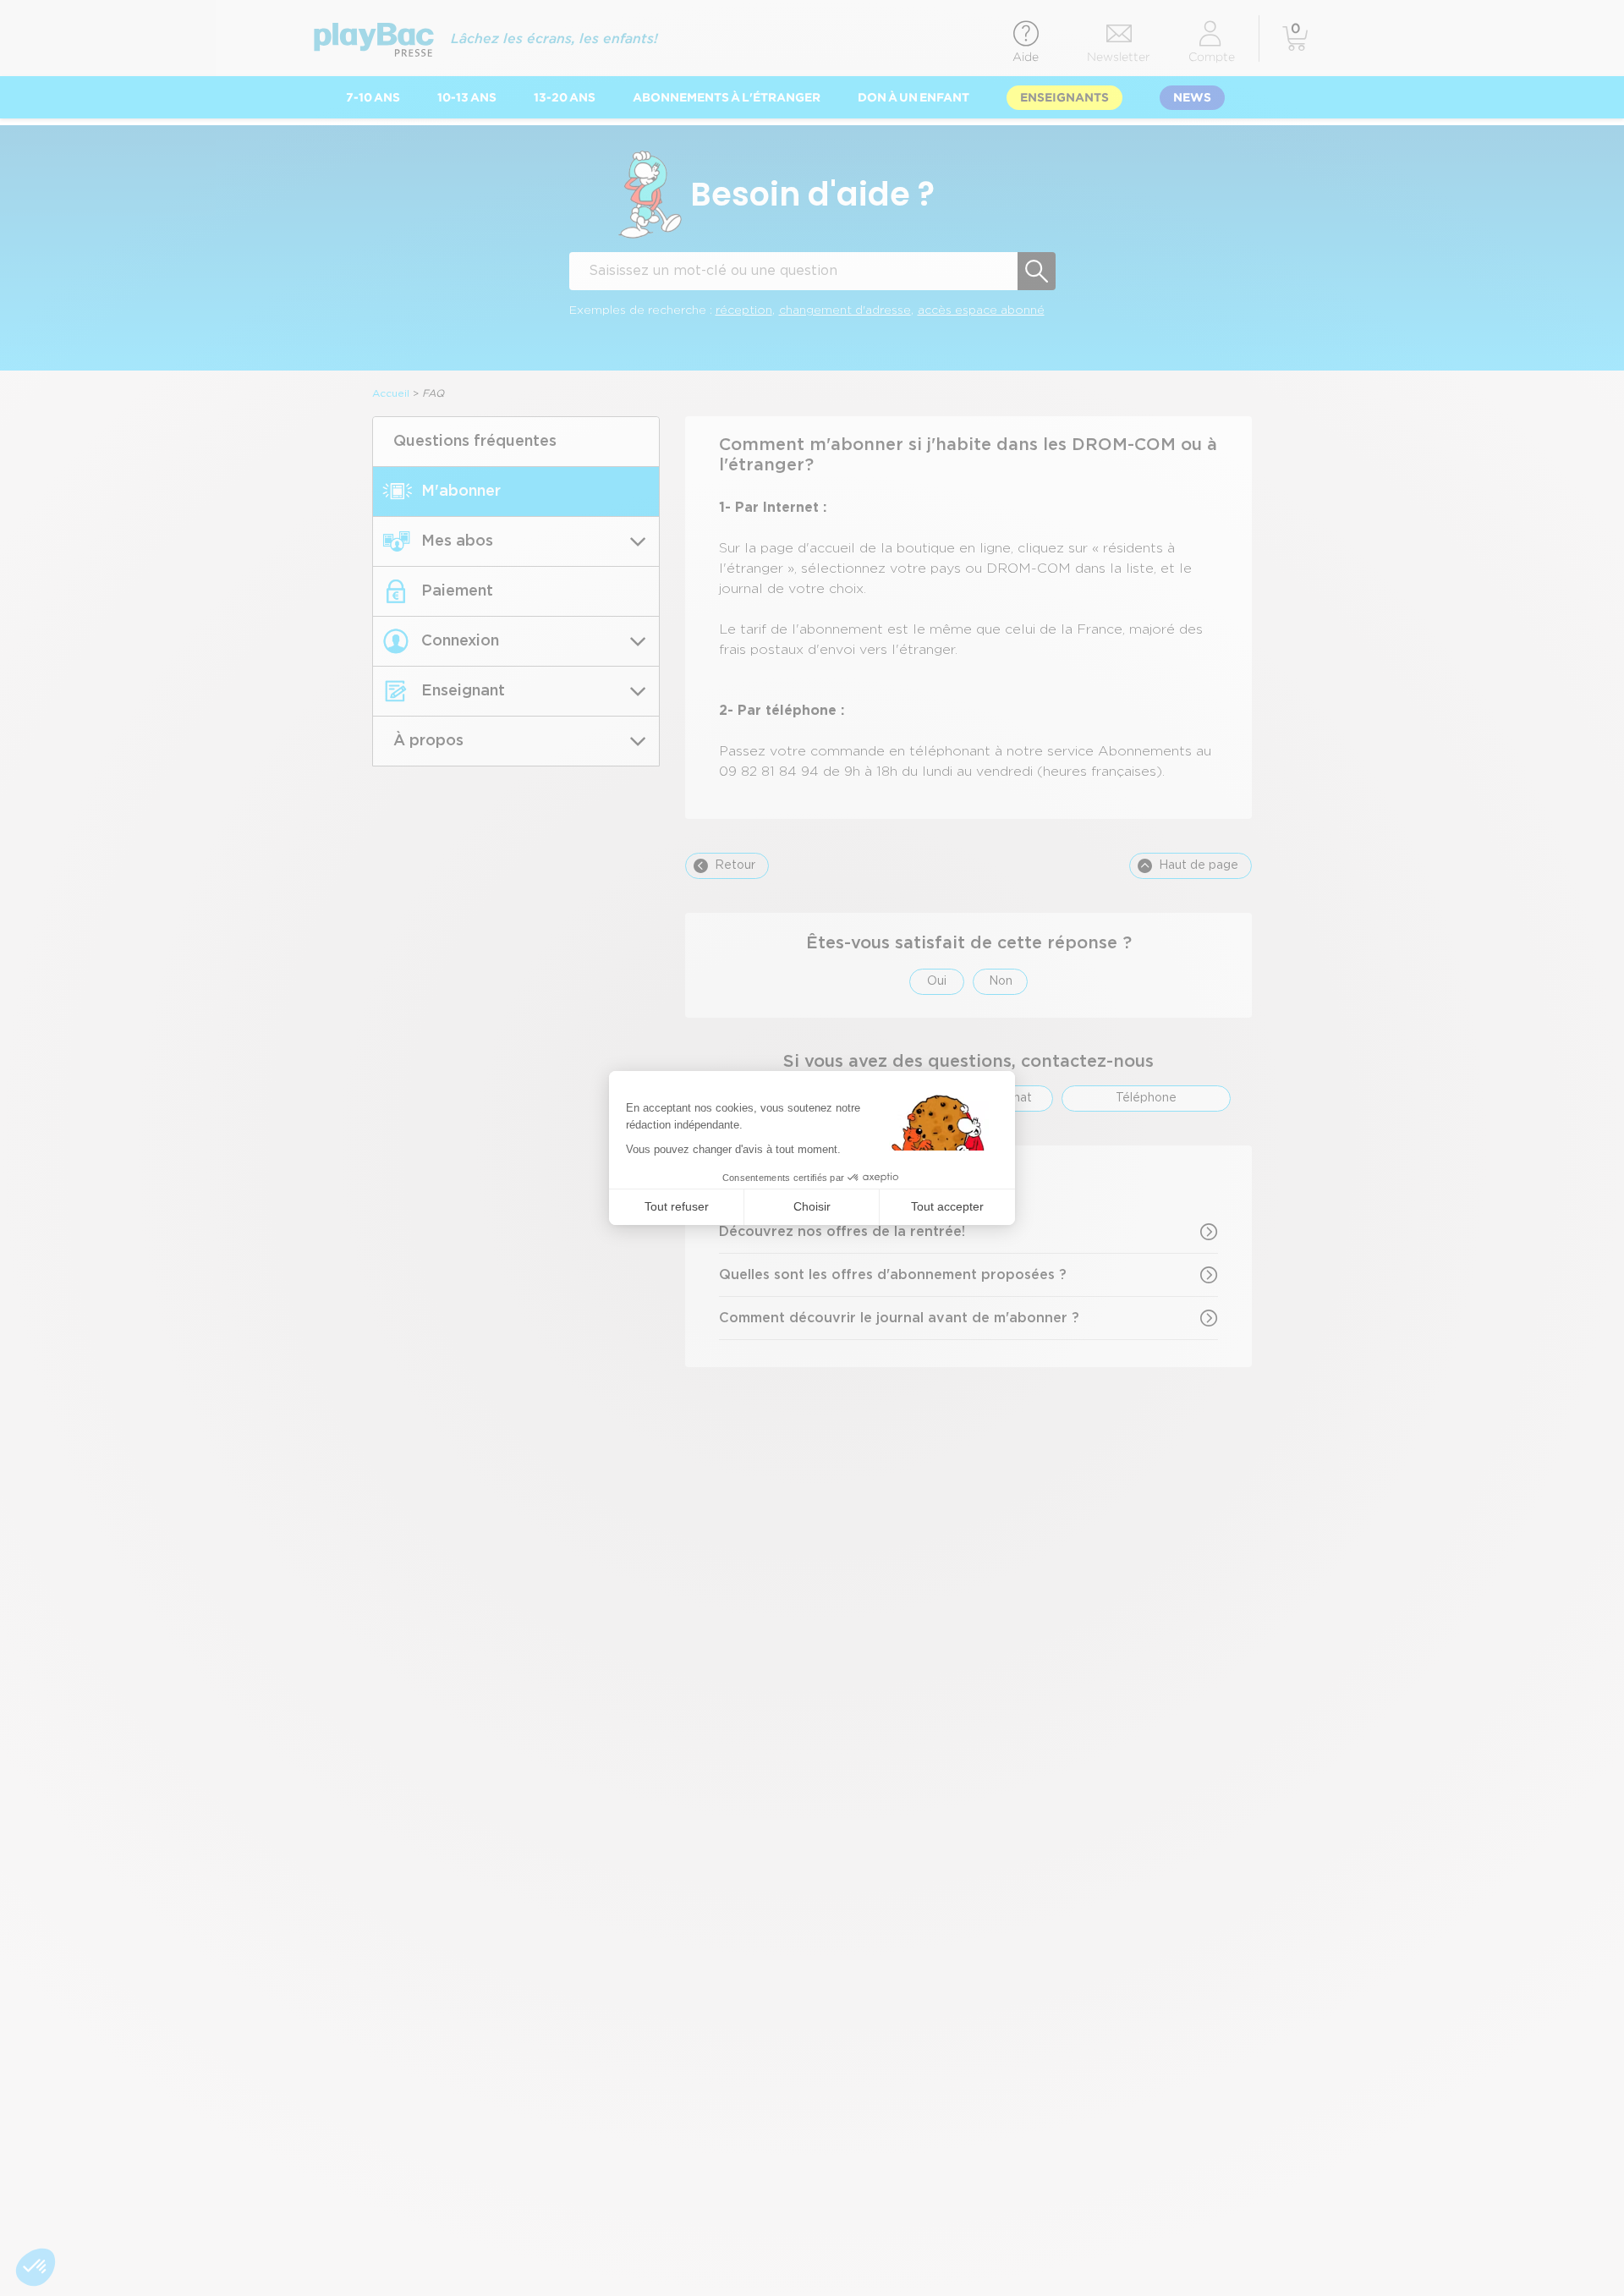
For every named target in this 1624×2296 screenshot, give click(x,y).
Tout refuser (677, 1206)
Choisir (812, 1206)
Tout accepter (947, 1206)
